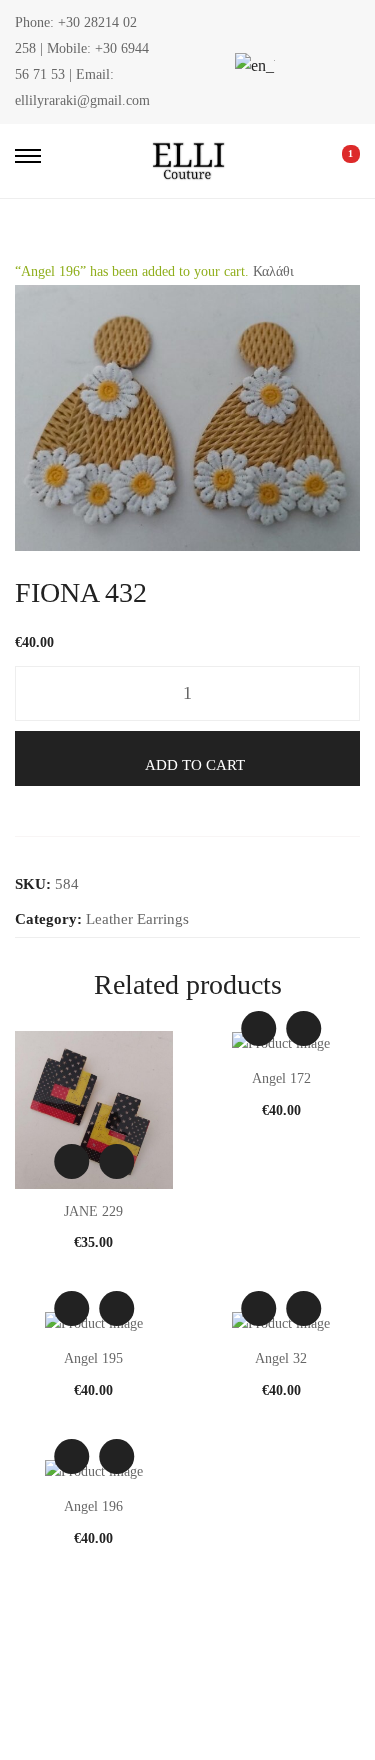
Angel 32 (281, 1358)
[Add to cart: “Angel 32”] (303, 1308)
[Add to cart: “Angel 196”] (116, 1456)
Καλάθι (273, 271)
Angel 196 (93, 1506)
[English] (252, 65)
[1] (337, 161)
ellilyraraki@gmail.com (82, 100)
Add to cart (195, 765)
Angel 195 (93, 1358)
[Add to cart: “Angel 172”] (303, 1028)
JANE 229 (93, 1211)
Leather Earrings (137, 919)
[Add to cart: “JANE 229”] (116, 1161)
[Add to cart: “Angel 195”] (116, 1308)
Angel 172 (281, 1078)
